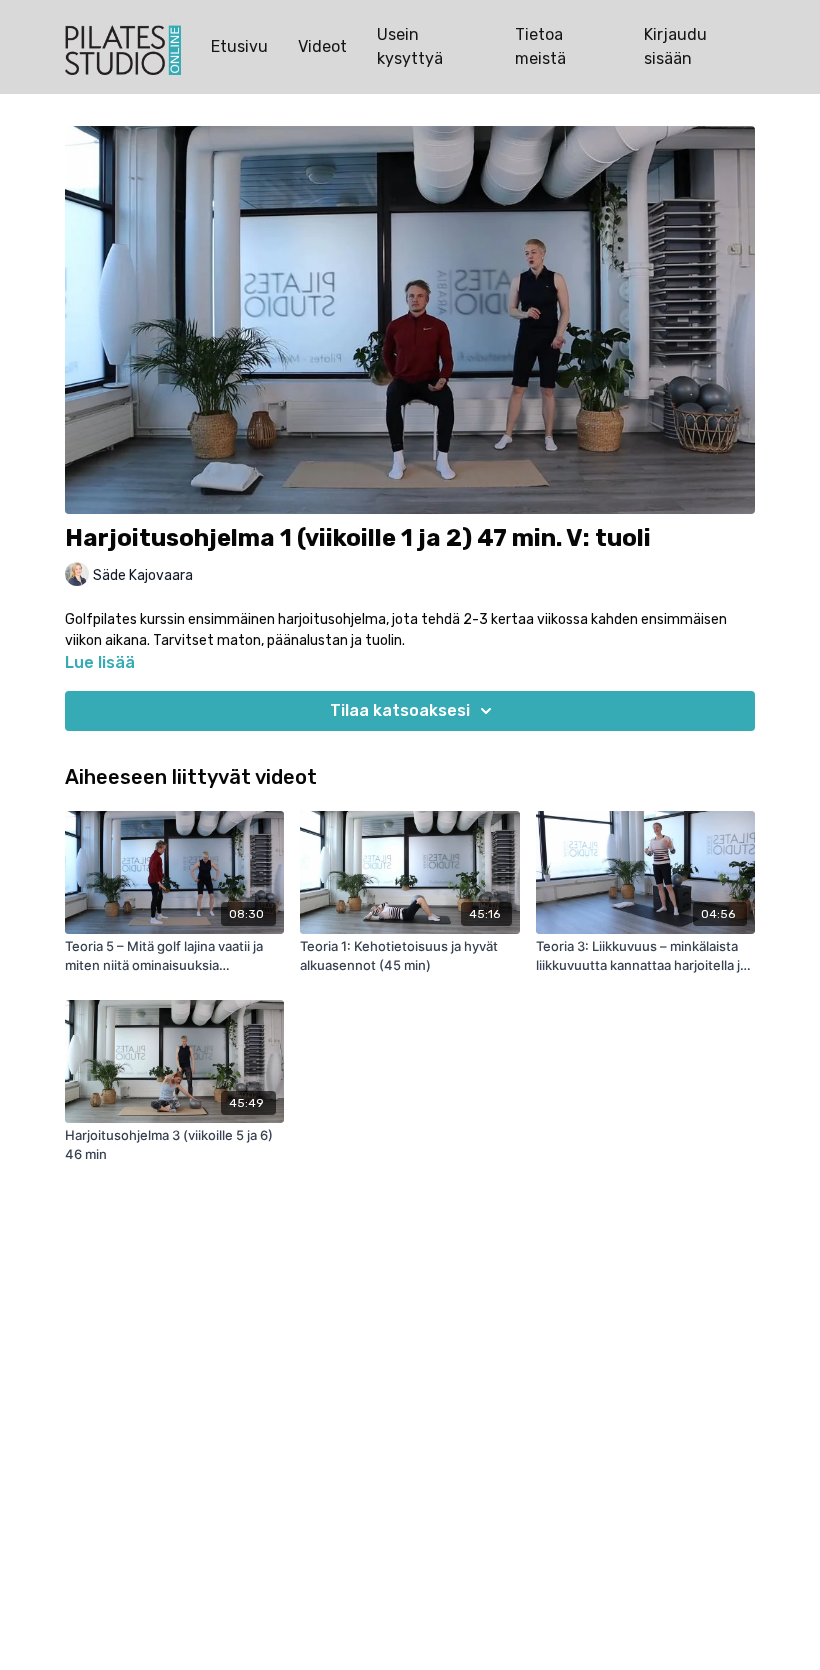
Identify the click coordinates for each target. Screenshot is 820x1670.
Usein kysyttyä (410, 46)
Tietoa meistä (540, 46)
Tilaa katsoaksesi (400, 710)
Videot (322, 46)
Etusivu (239, 46)
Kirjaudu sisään (675, 46)
